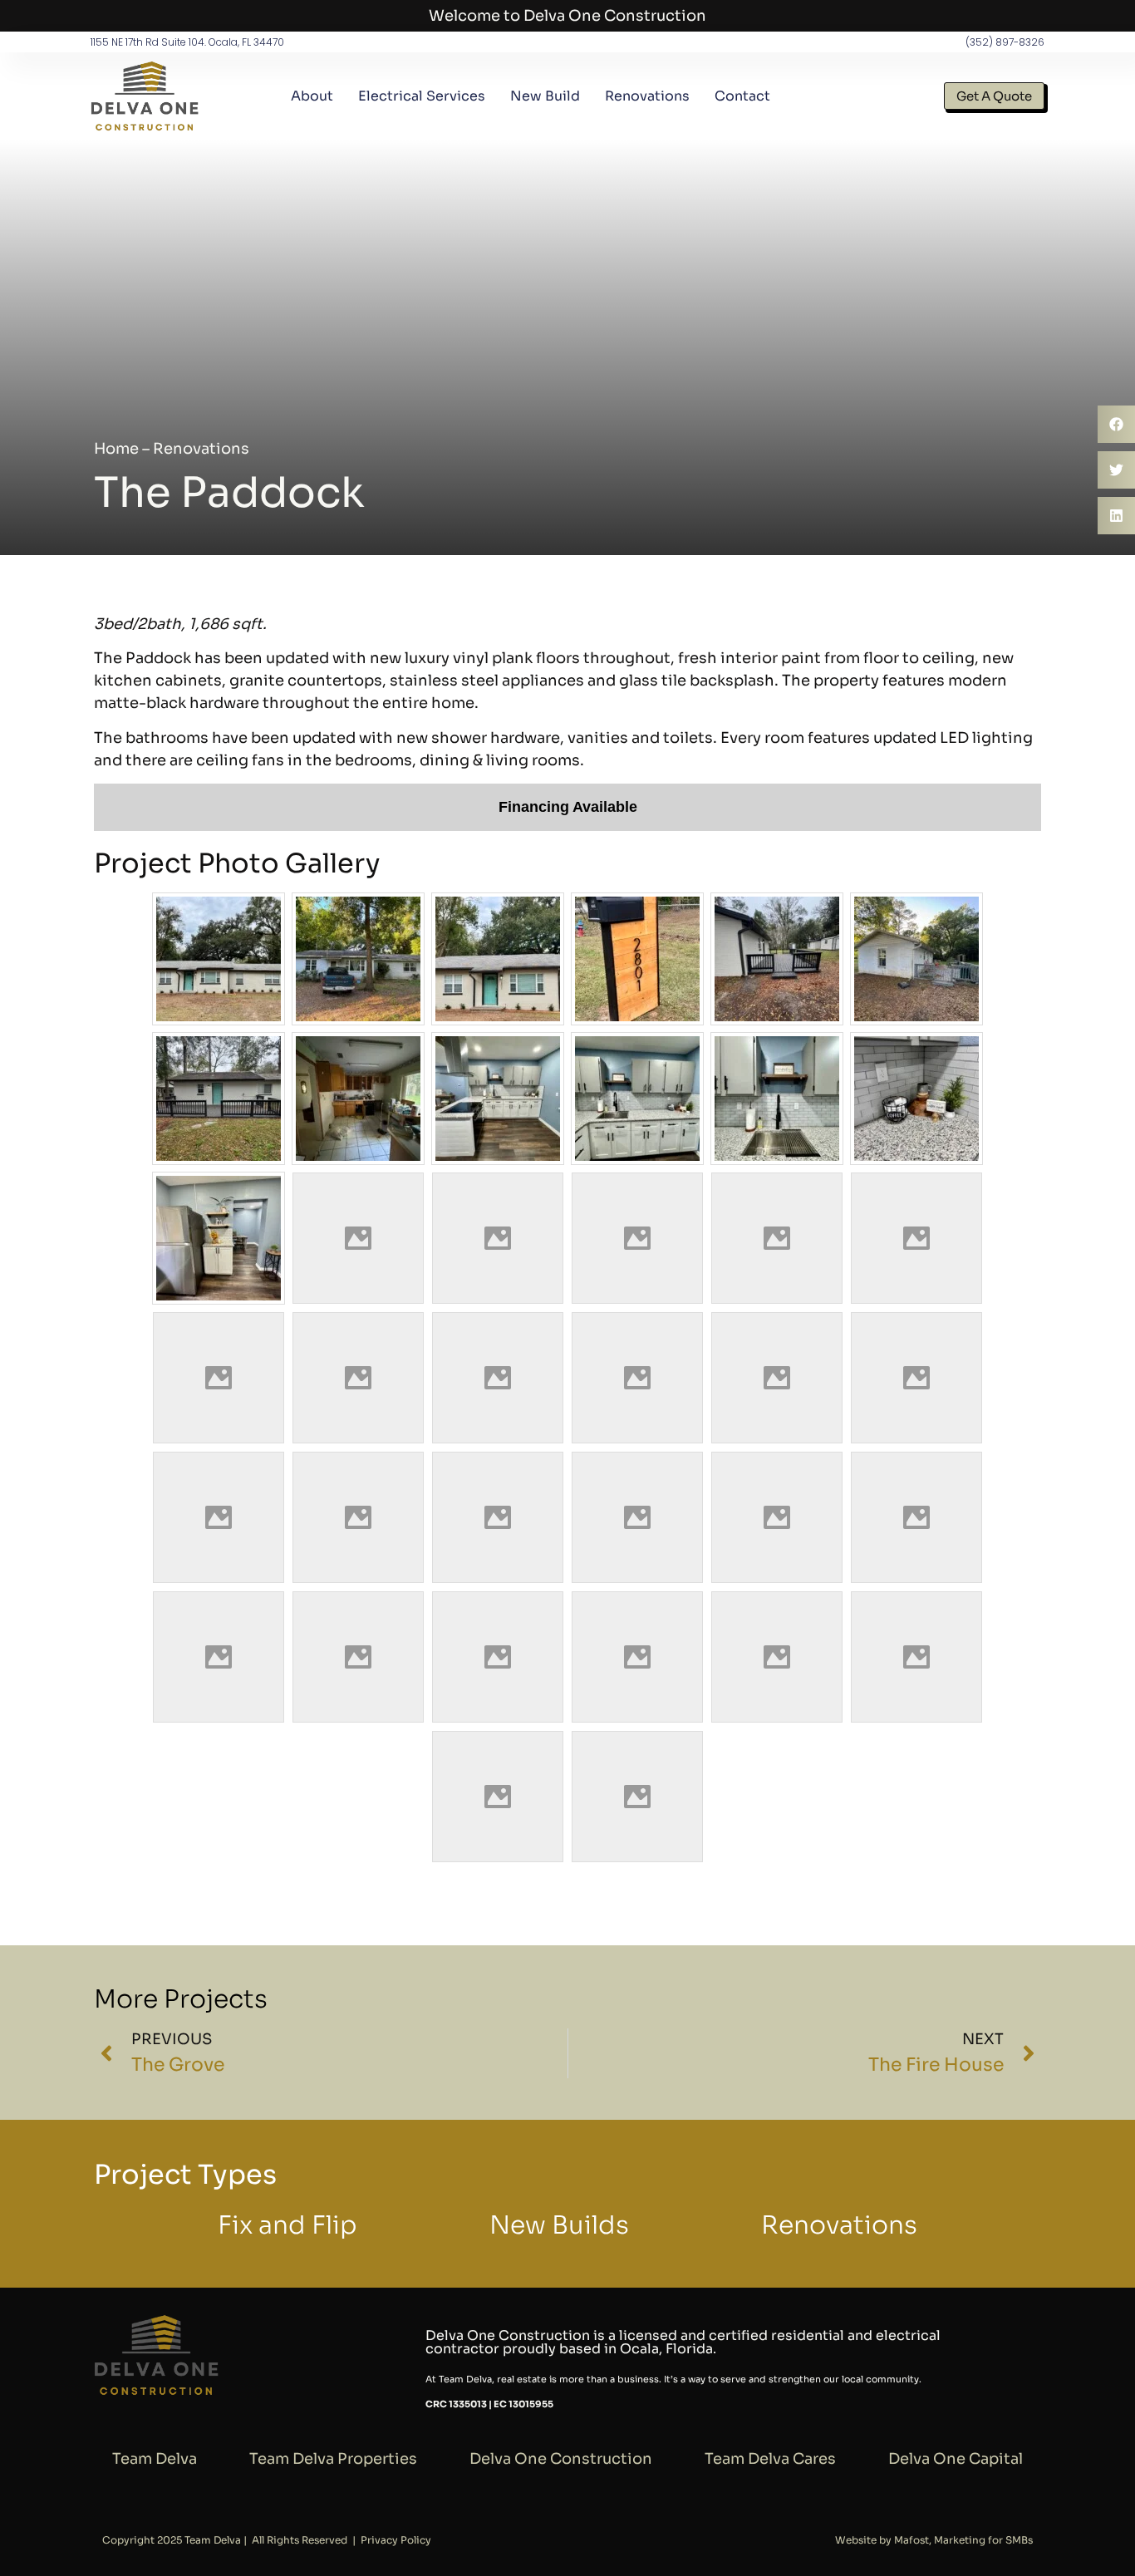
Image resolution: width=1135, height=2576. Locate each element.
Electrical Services (422, 96)
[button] (1116, 424)
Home (116, 449)
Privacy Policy (396, 2540)
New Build (545, 96)
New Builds (559, 2225)
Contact (742, 96)
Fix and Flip (287, 2225)
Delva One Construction (561, 2459)
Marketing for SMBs (983, 2540)
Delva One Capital (956, 2459)
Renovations (647, 96)
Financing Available (568, 807)
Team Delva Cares (770, 2459)
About (312, 96)
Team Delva (155, 2459)
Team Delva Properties (333, 2459)
